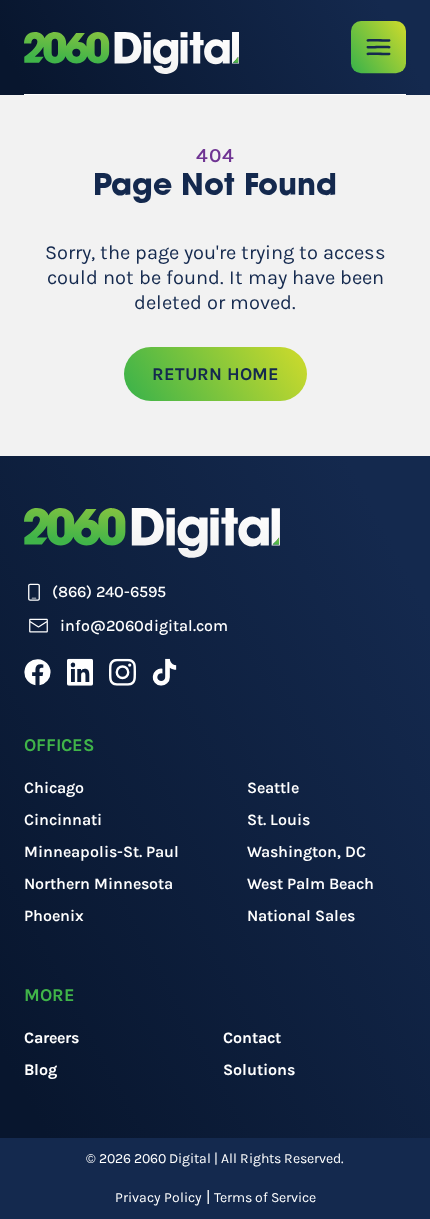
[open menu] (378, 47)
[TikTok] (164, 672)
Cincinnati (63, 819)
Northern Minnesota (98, 883)
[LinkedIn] (80, 672)
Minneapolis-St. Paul (101, 851)
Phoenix (54, 915)
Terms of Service (265, 1197)
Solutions (259, 1069)
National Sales (301, 915)
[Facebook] (37, 672)
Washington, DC (306, 851)
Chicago (54, 787)
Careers (51, 1037)
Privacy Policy (158, 1197)
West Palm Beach (310, 883)
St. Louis (278, 819)
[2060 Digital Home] (131, 53)
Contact (252, 1037)
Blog (40, 1069)
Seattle (273, 787)
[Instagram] (122, 672)
